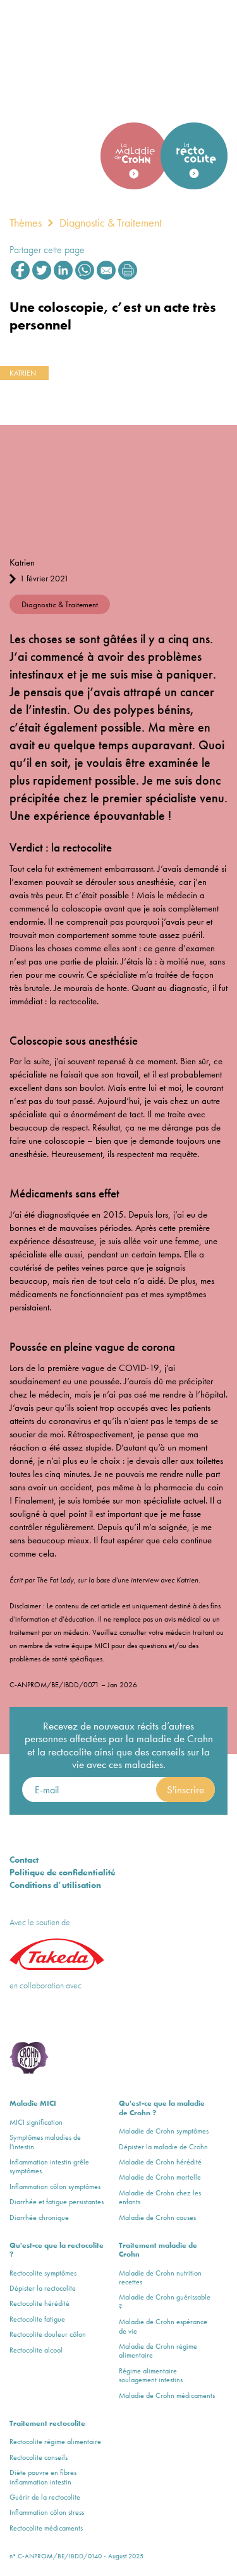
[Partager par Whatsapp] (85, 270)
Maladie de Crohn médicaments (167, 2395)
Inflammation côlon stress (47, 2512)
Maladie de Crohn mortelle (160, 2177)
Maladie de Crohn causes (157, 2217)
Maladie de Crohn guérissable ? (165, 2302)
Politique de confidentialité (63, 1872)
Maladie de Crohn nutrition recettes (160, 2278)
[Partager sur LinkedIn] (63, 270)
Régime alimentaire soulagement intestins (151, 2376)
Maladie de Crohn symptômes (164, 2131)
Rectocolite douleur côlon (48, 2334)
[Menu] (209, 34)
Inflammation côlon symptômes (55, 2187)
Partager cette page (47, 250)
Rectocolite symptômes (43, 2273)
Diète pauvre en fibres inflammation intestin (43, 2477)
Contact (24, 1860)
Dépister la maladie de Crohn (163, 2147)
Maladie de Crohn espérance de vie (163, 2326)
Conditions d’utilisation (55, 1885)
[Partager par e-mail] (106, 270)
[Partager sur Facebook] (20, 270)
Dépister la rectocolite (43, 2288)
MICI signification (36, 2122)
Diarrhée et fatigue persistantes (57, 2202)
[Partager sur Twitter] (42, 270)
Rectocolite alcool (36, 2350)
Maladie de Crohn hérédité (160, 2162)
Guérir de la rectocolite (45, 2497)
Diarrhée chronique (39, 2217)
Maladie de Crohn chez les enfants (160, 2198)
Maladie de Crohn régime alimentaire (158, 2351)
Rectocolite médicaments (46, 2528)
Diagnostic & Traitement (111, 223)
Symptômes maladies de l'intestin (45, 2142)
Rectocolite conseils (39, 2457)
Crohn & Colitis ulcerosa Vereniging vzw (49, 2017)
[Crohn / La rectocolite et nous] (60, 37)
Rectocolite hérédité (39, 2303)
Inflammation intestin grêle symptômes (49, 2167)
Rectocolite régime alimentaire (55, 2442)
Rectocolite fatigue (37, 2319)
